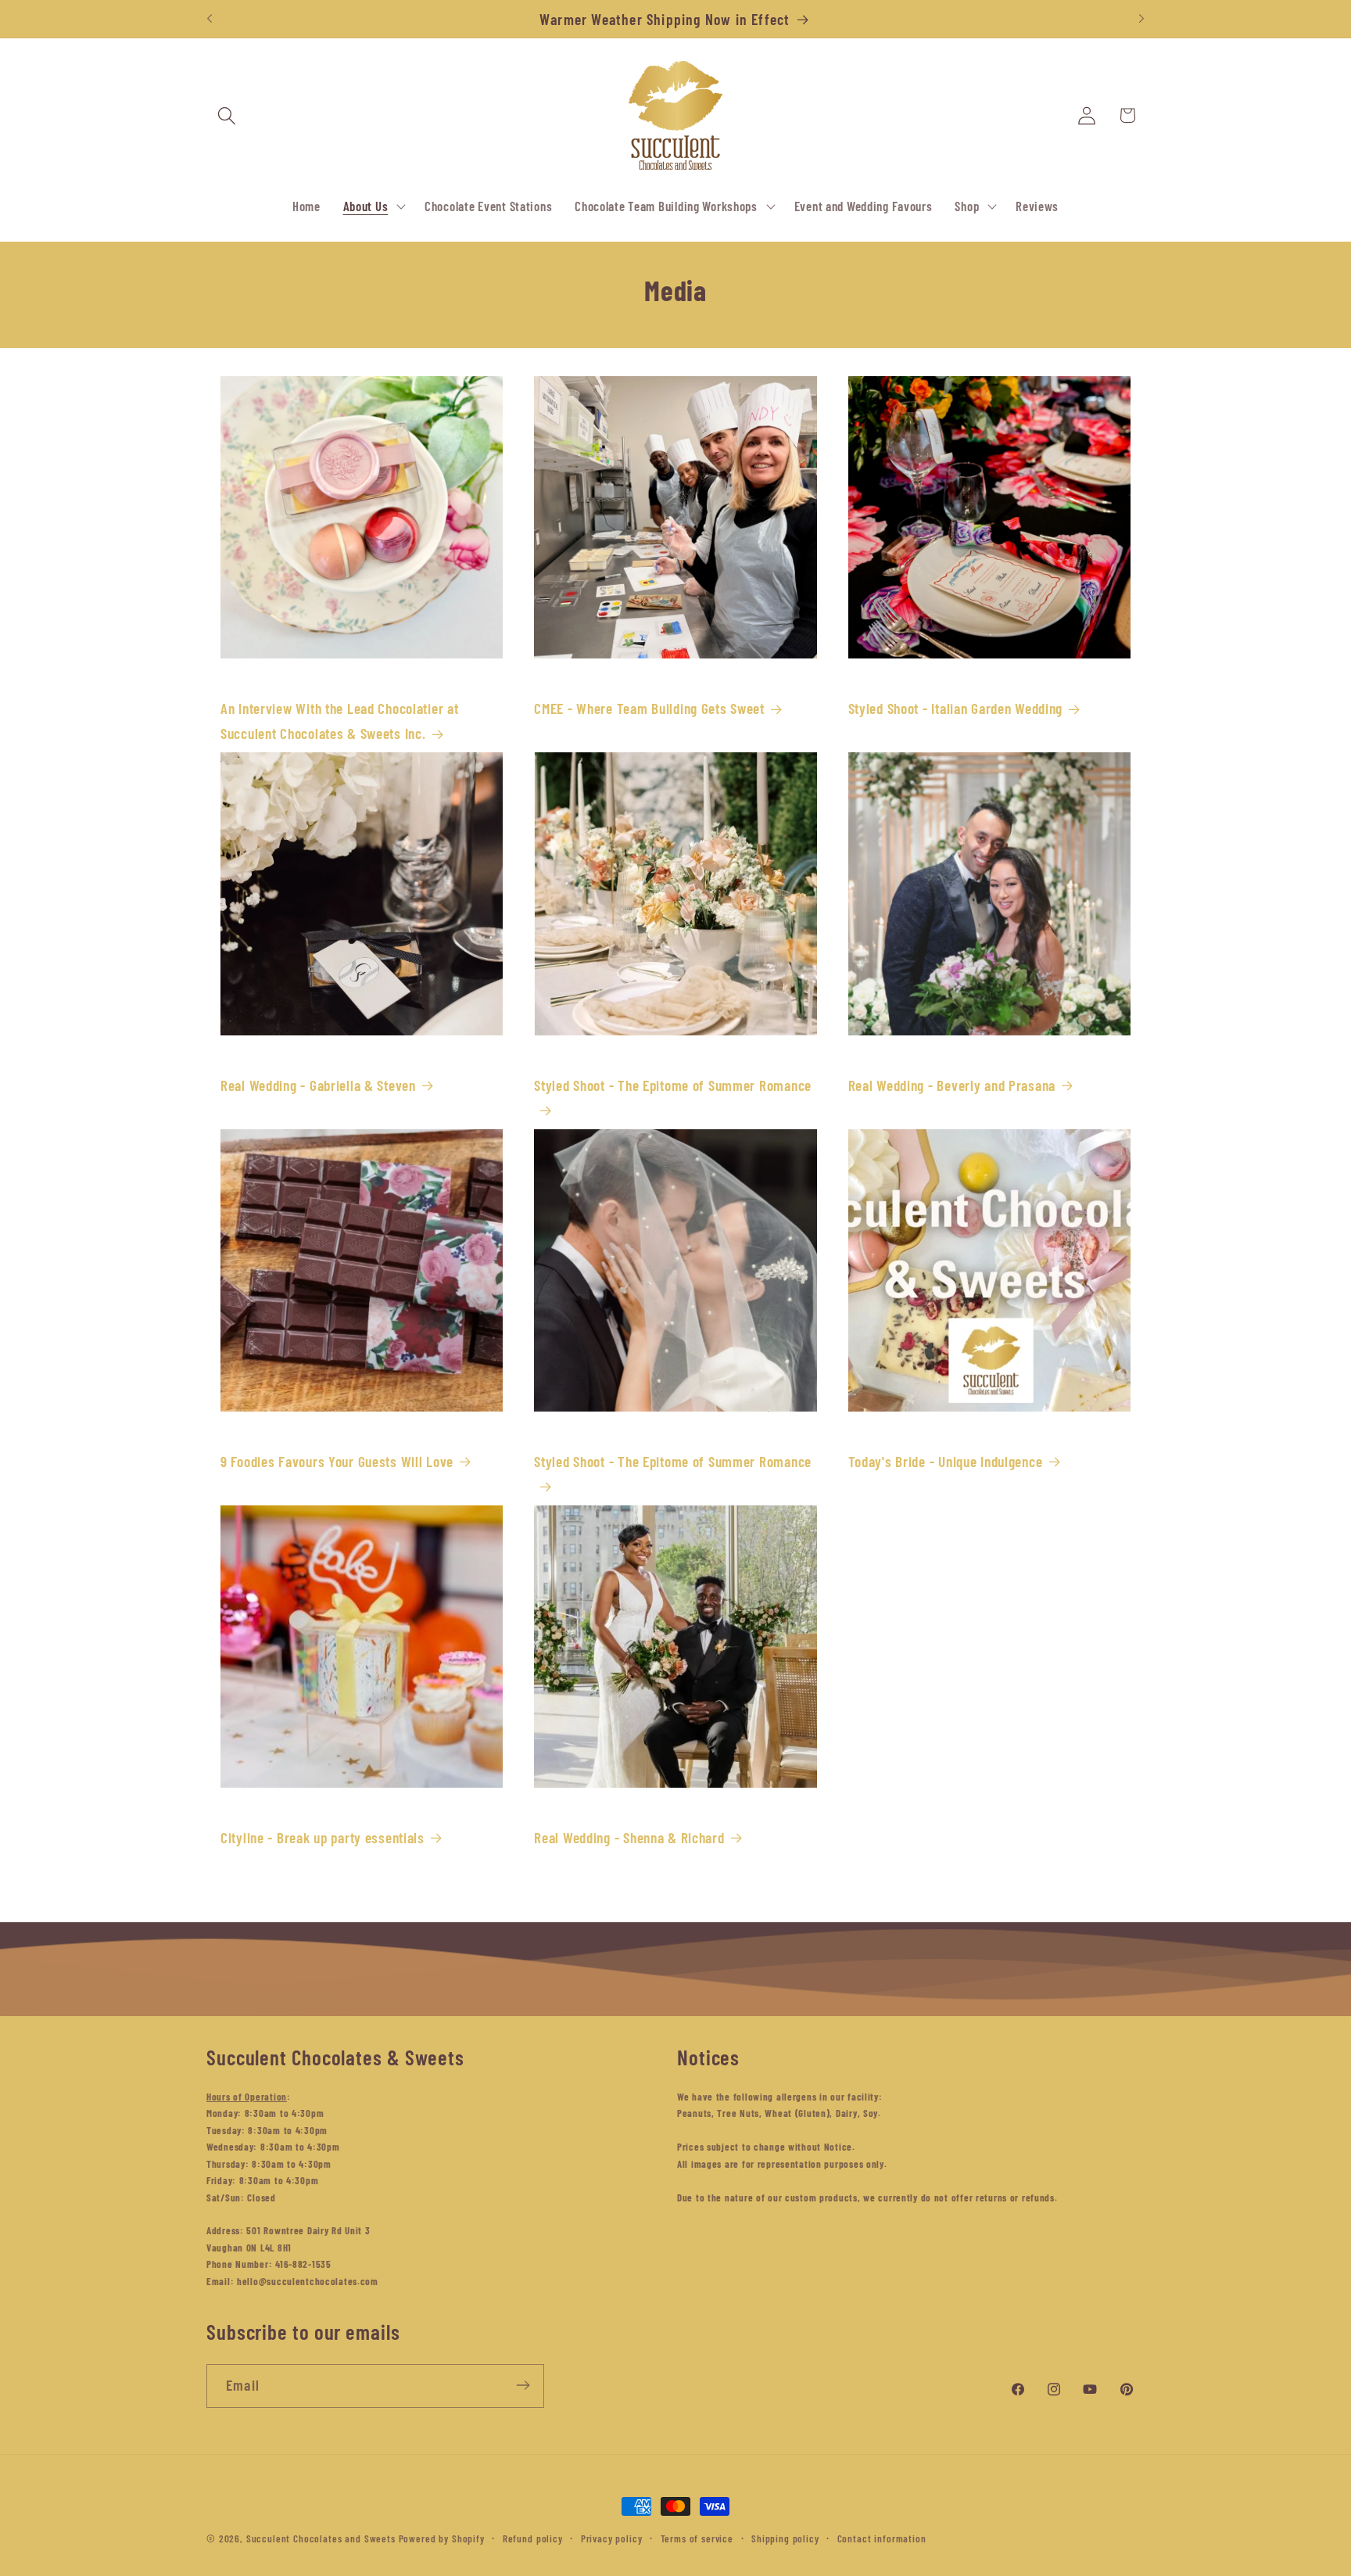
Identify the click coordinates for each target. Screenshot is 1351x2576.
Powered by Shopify (442, 2538)
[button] (227, 115)
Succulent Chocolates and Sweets (321, 2538)
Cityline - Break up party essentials (323, 1837)
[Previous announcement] (210, 19)
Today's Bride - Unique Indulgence (946, 1461)
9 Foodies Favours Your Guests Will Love (337, 1461)
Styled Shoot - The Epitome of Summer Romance (673, 1085)
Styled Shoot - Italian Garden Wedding (956, 708)
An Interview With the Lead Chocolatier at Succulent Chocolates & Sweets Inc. (340, 721)
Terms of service (697, 2538)
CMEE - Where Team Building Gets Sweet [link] (649, 708)
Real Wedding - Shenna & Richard (629, 1837)
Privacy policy (612, 2538)
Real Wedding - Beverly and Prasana (952, 1085)
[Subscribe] (523, 2385)
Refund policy (533, 2538)
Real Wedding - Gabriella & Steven (318, 1085)
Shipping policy (785, 2538)
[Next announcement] (1141, 19)
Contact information (882, 2538)
